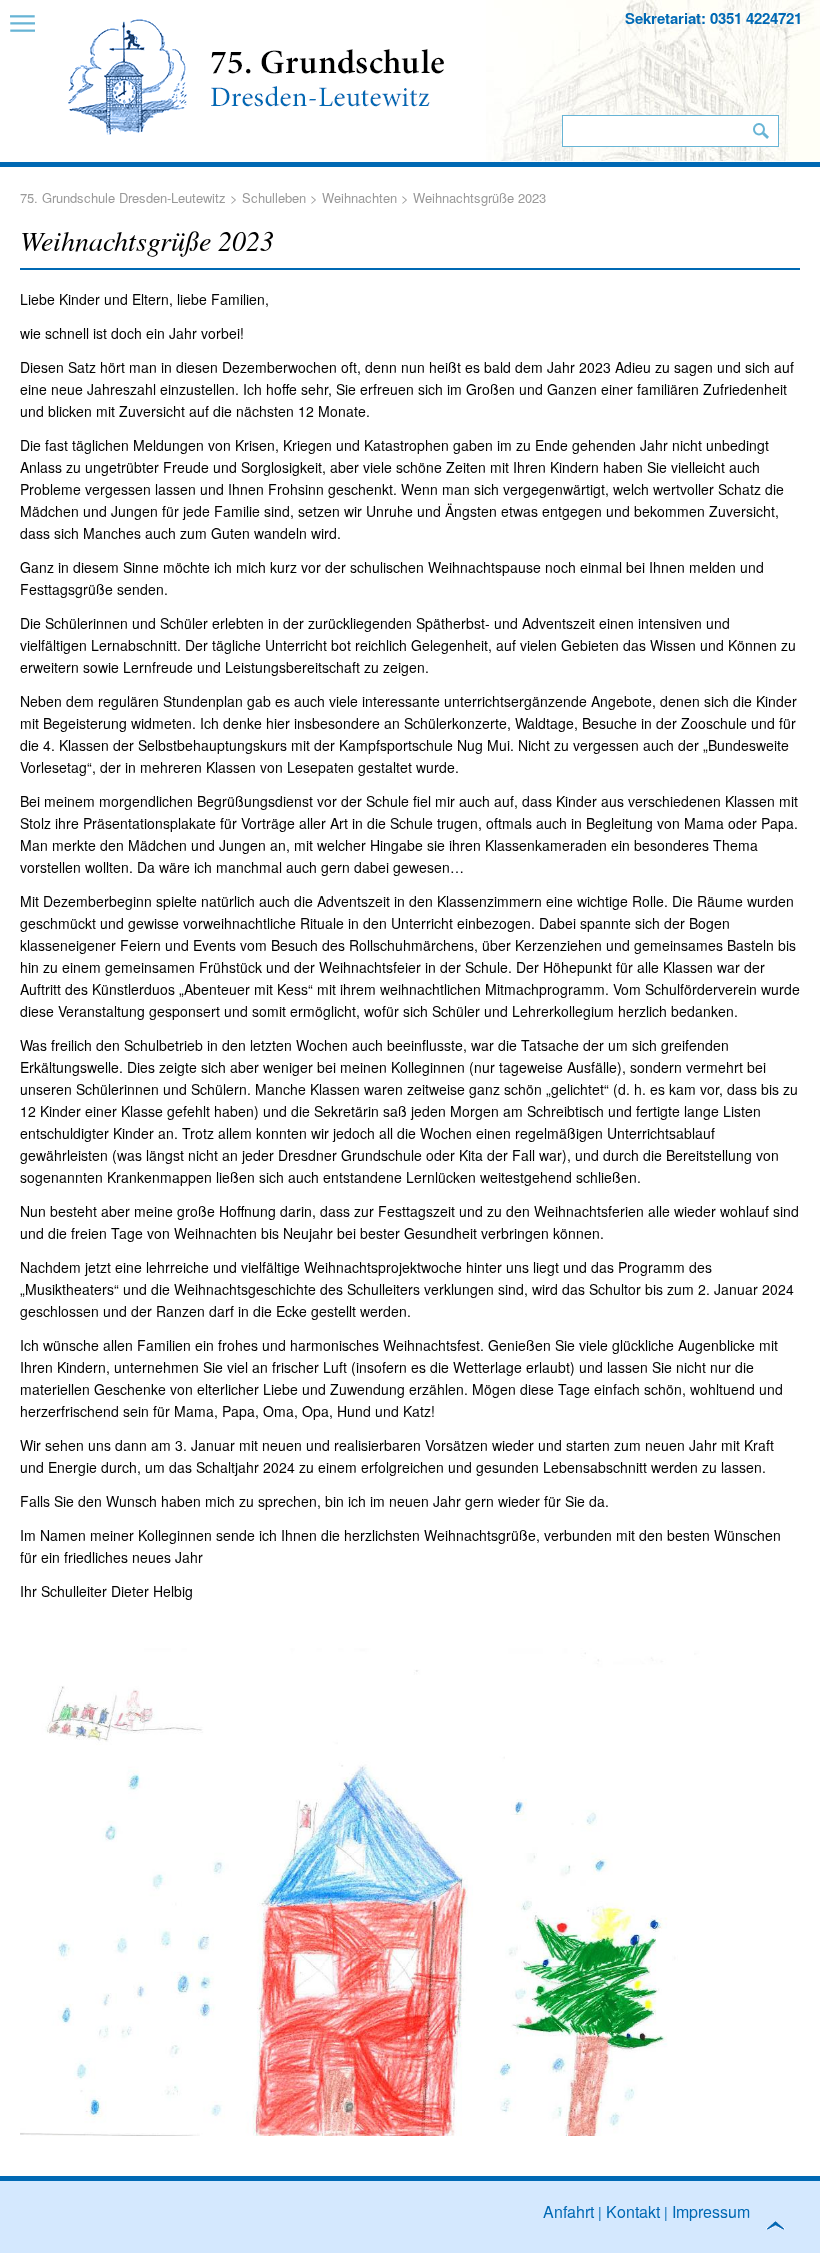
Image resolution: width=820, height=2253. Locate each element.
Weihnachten (359, 197)
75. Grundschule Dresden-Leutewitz (123, 197)
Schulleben (274, 197)
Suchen (761, 131)
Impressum (711, 2211)
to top (784, 2230)
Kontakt (633, 2211)
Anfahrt (568, 2211)
